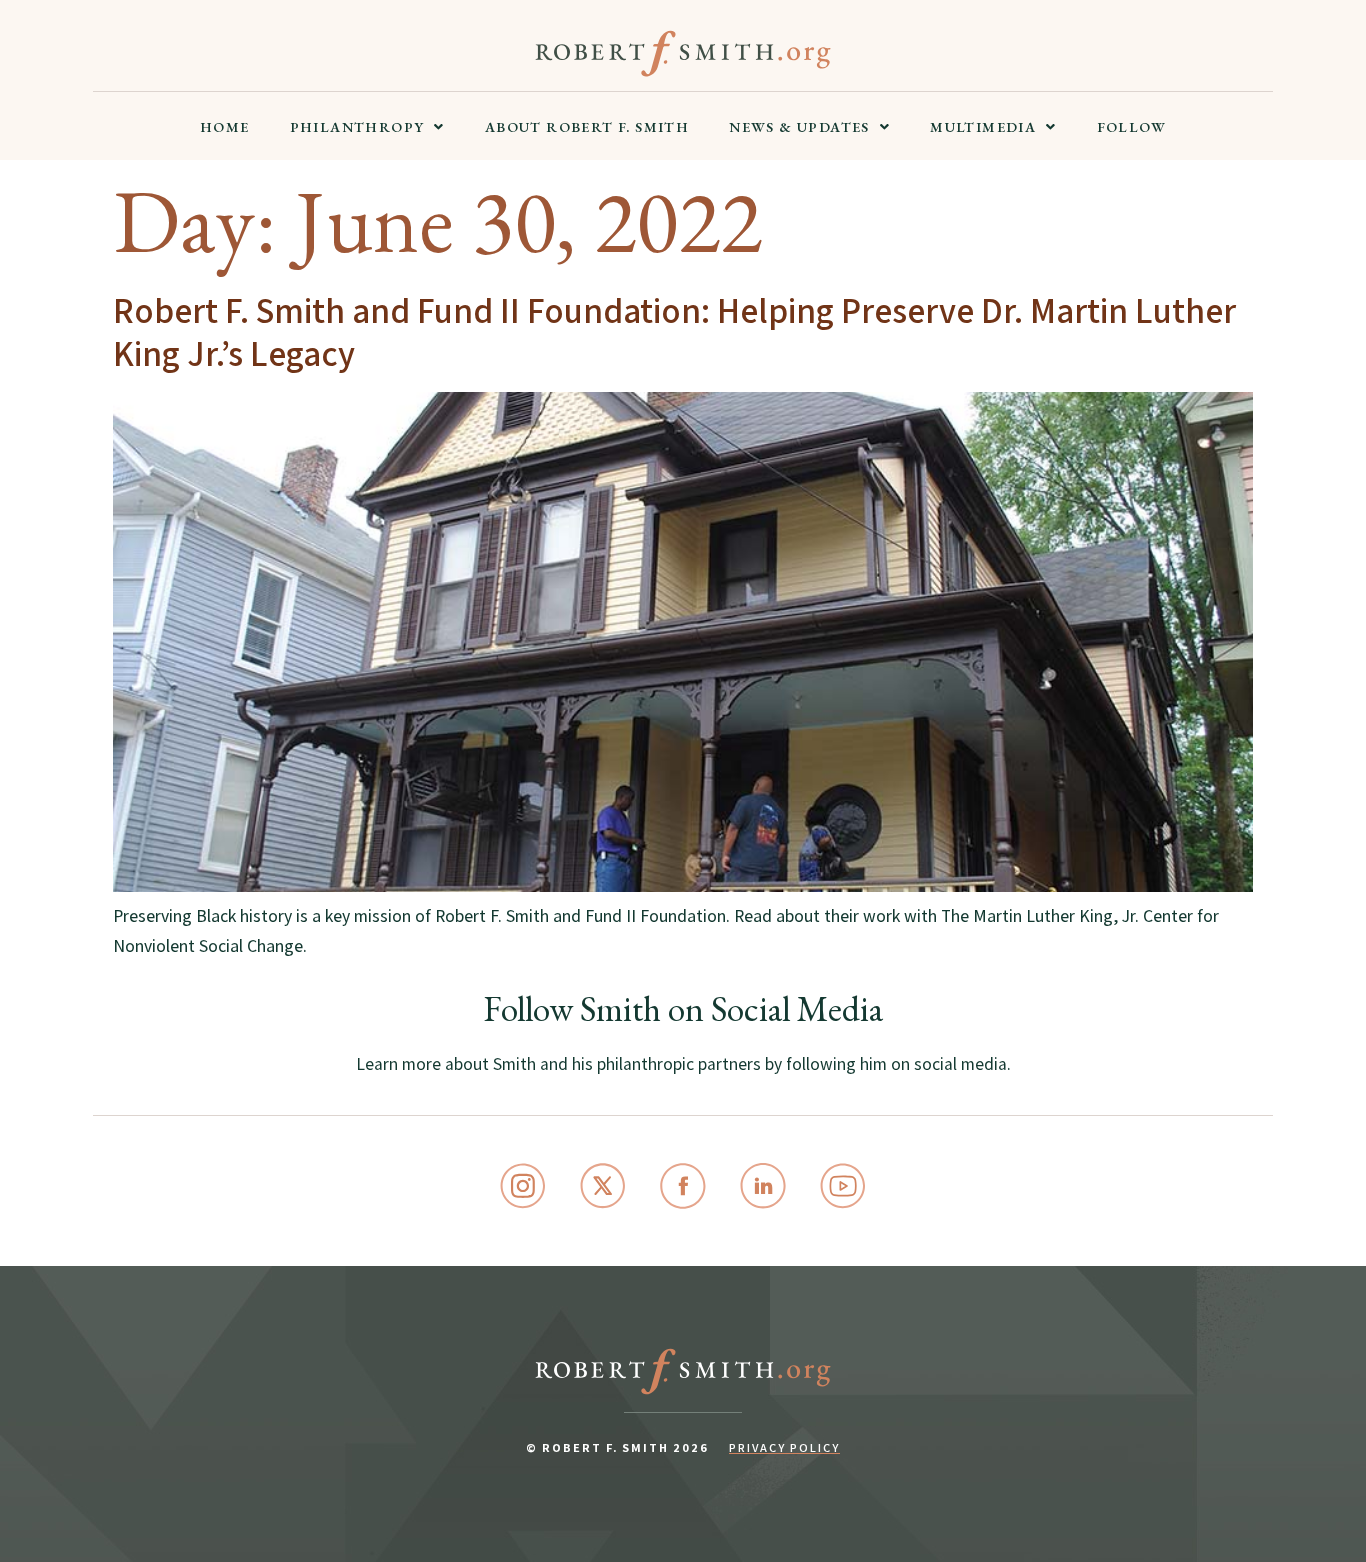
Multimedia (983, 127)
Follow (1131, 127)
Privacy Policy (784, 1447)
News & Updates (799, 127)
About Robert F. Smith (587, 127)
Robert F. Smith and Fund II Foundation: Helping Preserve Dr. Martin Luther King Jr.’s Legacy (674, 331)
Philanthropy (357, 127)
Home (225, 127)
